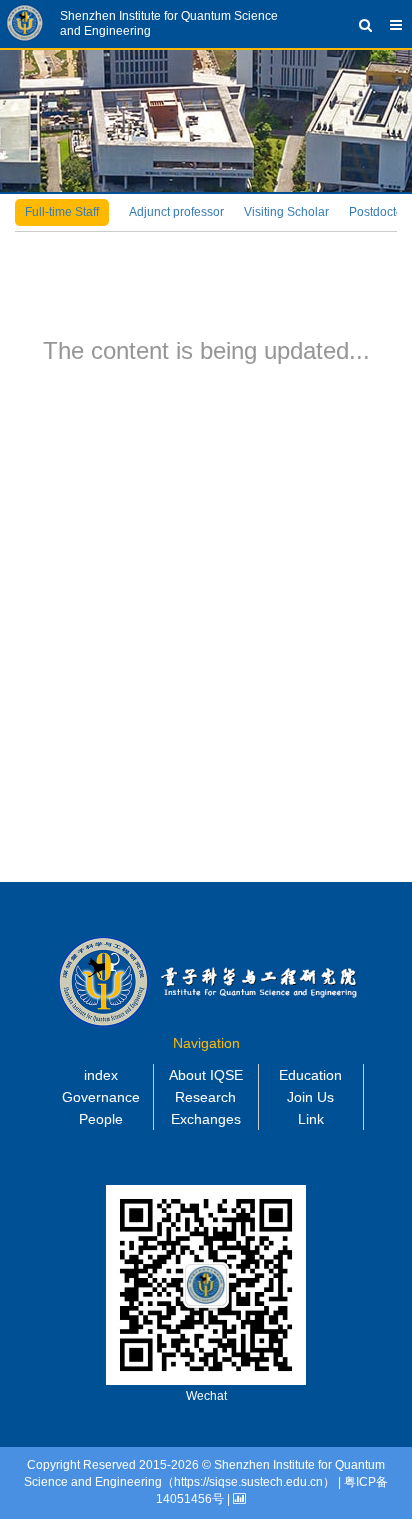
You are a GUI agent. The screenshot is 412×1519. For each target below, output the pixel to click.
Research (205, 1097)
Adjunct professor (176, 212)
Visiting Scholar (286, 212)
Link (311, 1119)
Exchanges (206, 1119)
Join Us (310, 1097)
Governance (101, 1097)
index (101, 1075)
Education (310, 1075)
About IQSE (206, 1075)
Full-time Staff (62, 212)
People (101, 1119)
